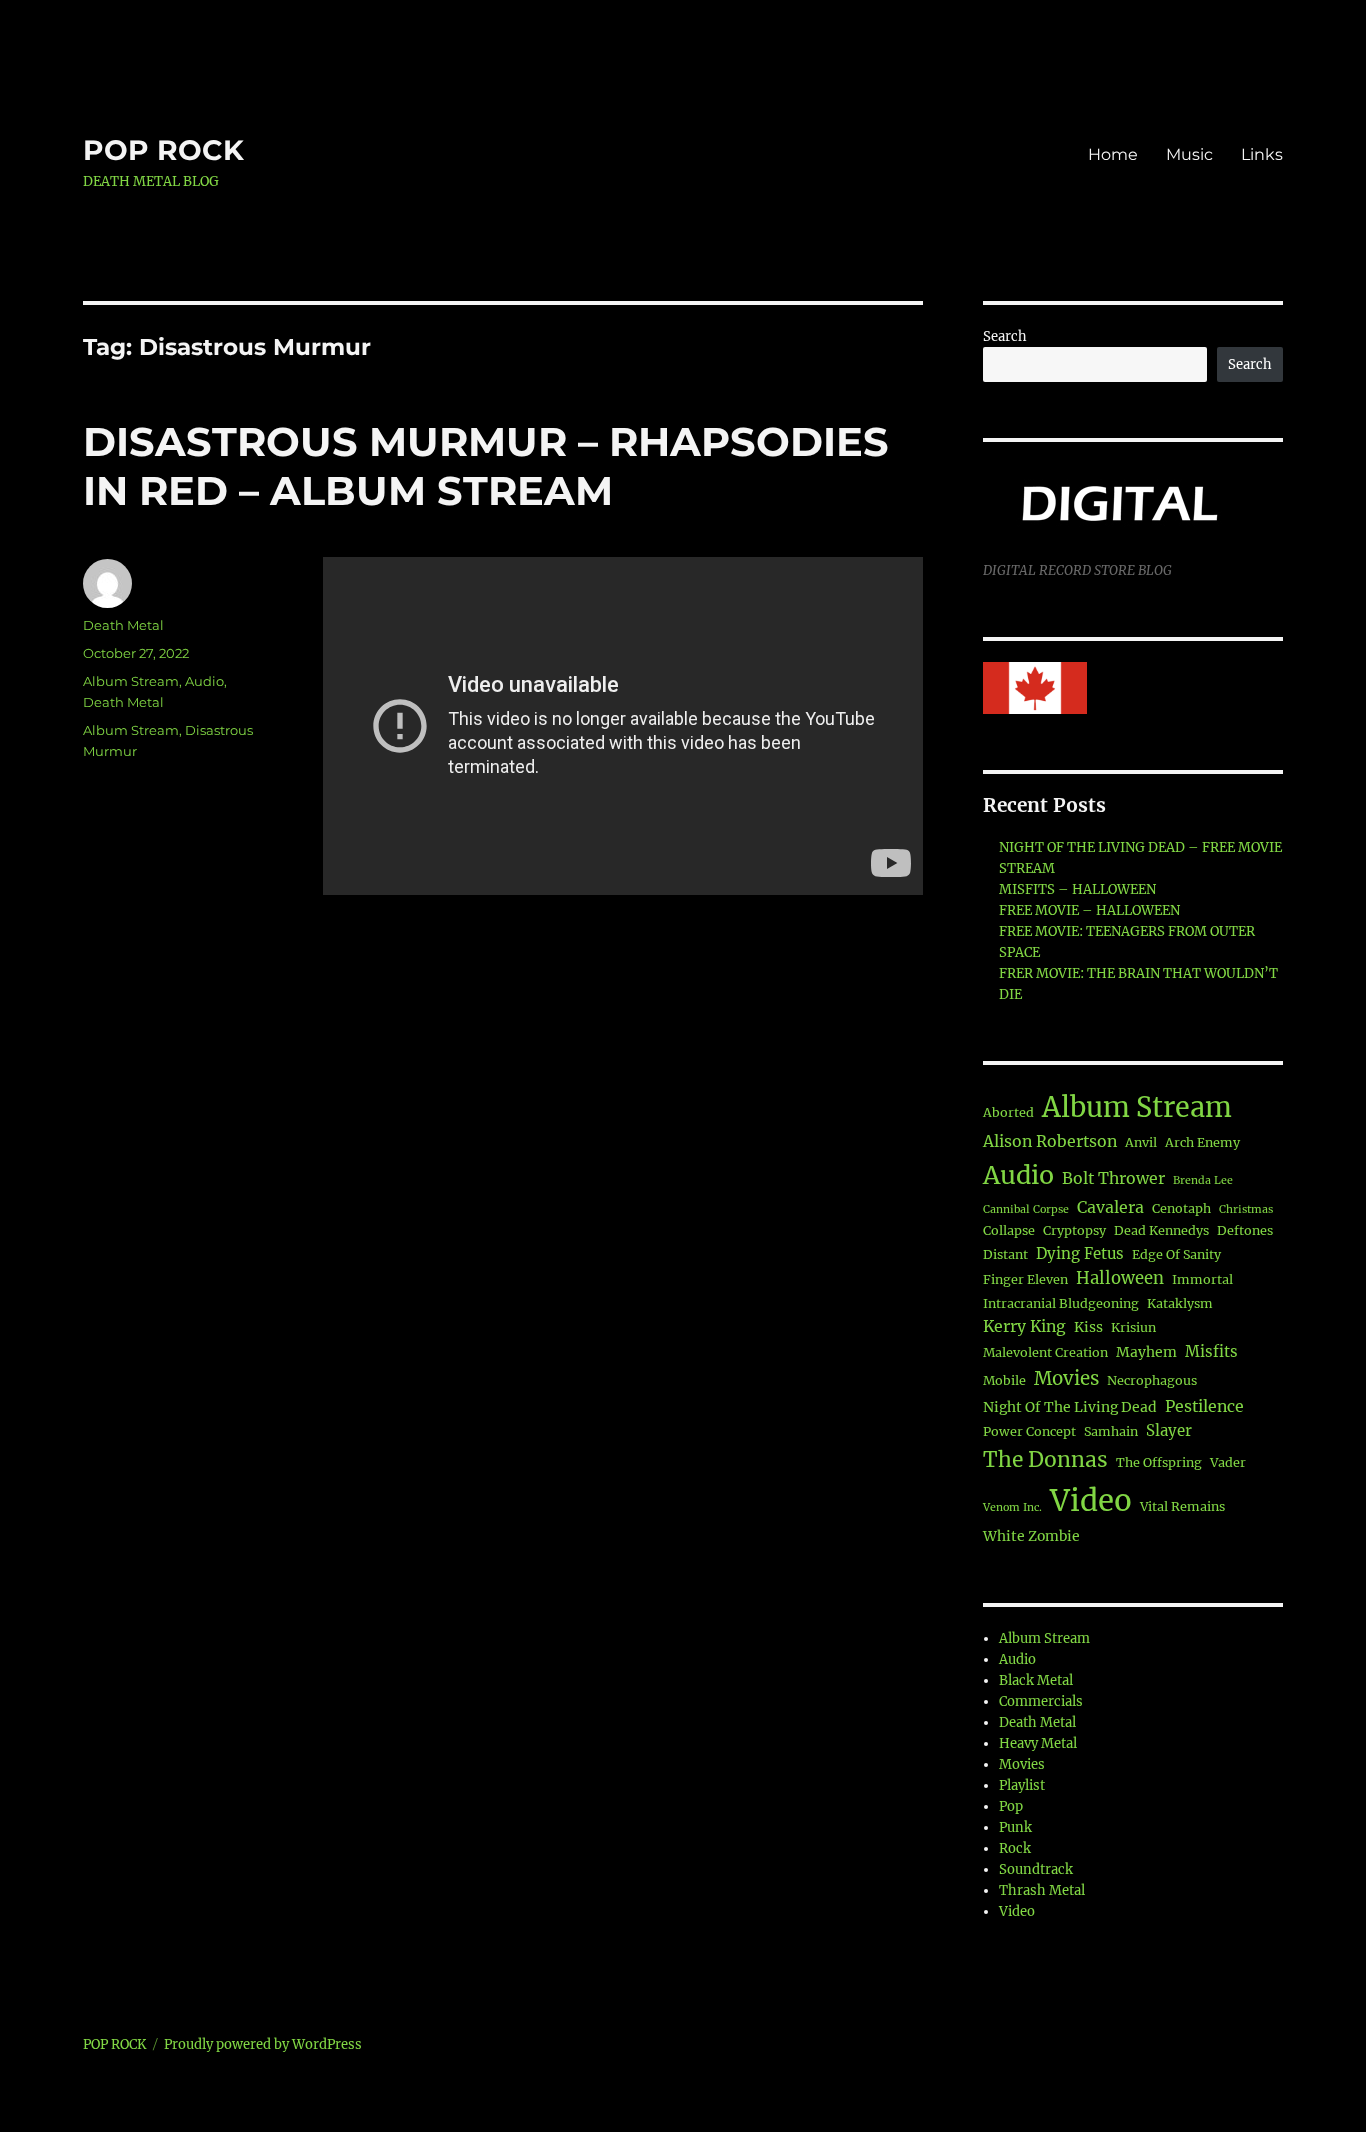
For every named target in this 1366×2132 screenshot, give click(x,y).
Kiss (1088, 1327)
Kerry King (1024, 1326)
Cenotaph (1181, 1208)
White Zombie (1031, 1536)
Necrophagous (1152, 1380)
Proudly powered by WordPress (263, 2044)
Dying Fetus (1080, 1253)
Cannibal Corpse (1026, 1209)
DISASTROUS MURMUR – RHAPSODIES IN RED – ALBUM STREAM (486, 466)
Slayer (1169, 1430)
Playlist (1022, 1785)
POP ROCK (163, 150)
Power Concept (1029, 1431)
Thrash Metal (1042, 1890)
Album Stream (131, 681)
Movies (1066, 1378)
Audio (204, 681)
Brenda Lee (1203, 1180)
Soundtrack (1036, 1869)
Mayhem (1146, 1352)
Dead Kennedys (1161, 1230)
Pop (1011, 1806)
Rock (1015, 1848)
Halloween (1120, 1278)
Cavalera (1110, 1207)
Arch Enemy (1202, 1142)
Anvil (1141, 1142)
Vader (1228, 1462)
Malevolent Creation (1045, 1352)
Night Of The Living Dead (1070, 1407)
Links (1262, 154)
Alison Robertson (1050, 1141)
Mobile (1004, 1380)
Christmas (1246, 1209)
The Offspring (1159, 1462)
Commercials (1041, 1701)
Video (1091, 1500)
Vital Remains (1182, 1506)
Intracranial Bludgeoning (1061, 1303)
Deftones (1245, 1230)
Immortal (1202, 1279)
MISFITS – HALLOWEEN (1077, 889)
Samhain (1111, 1431)
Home (1113, 154)
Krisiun (1133, 1327)
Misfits (1211, 1351)
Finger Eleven (1025, 1279)
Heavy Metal (1038, 1743)
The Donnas (1045, 1459)
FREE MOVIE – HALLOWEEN (1089, 910)
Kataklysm (1180, 1303)
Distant (1005, 1254)
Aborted (1008, 1112)
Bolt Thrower (1113, 1178)
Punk (1015, 1827)
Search (1005, 336)
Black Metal (1036, 1680)
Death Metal (123, 625)
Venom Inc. (1012, 1507)
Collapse (1009, 1230)
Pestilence (1204, 1406)
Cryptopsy (1074, 1230)
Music (1189, 154)
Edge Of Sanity (1176, 1254)
